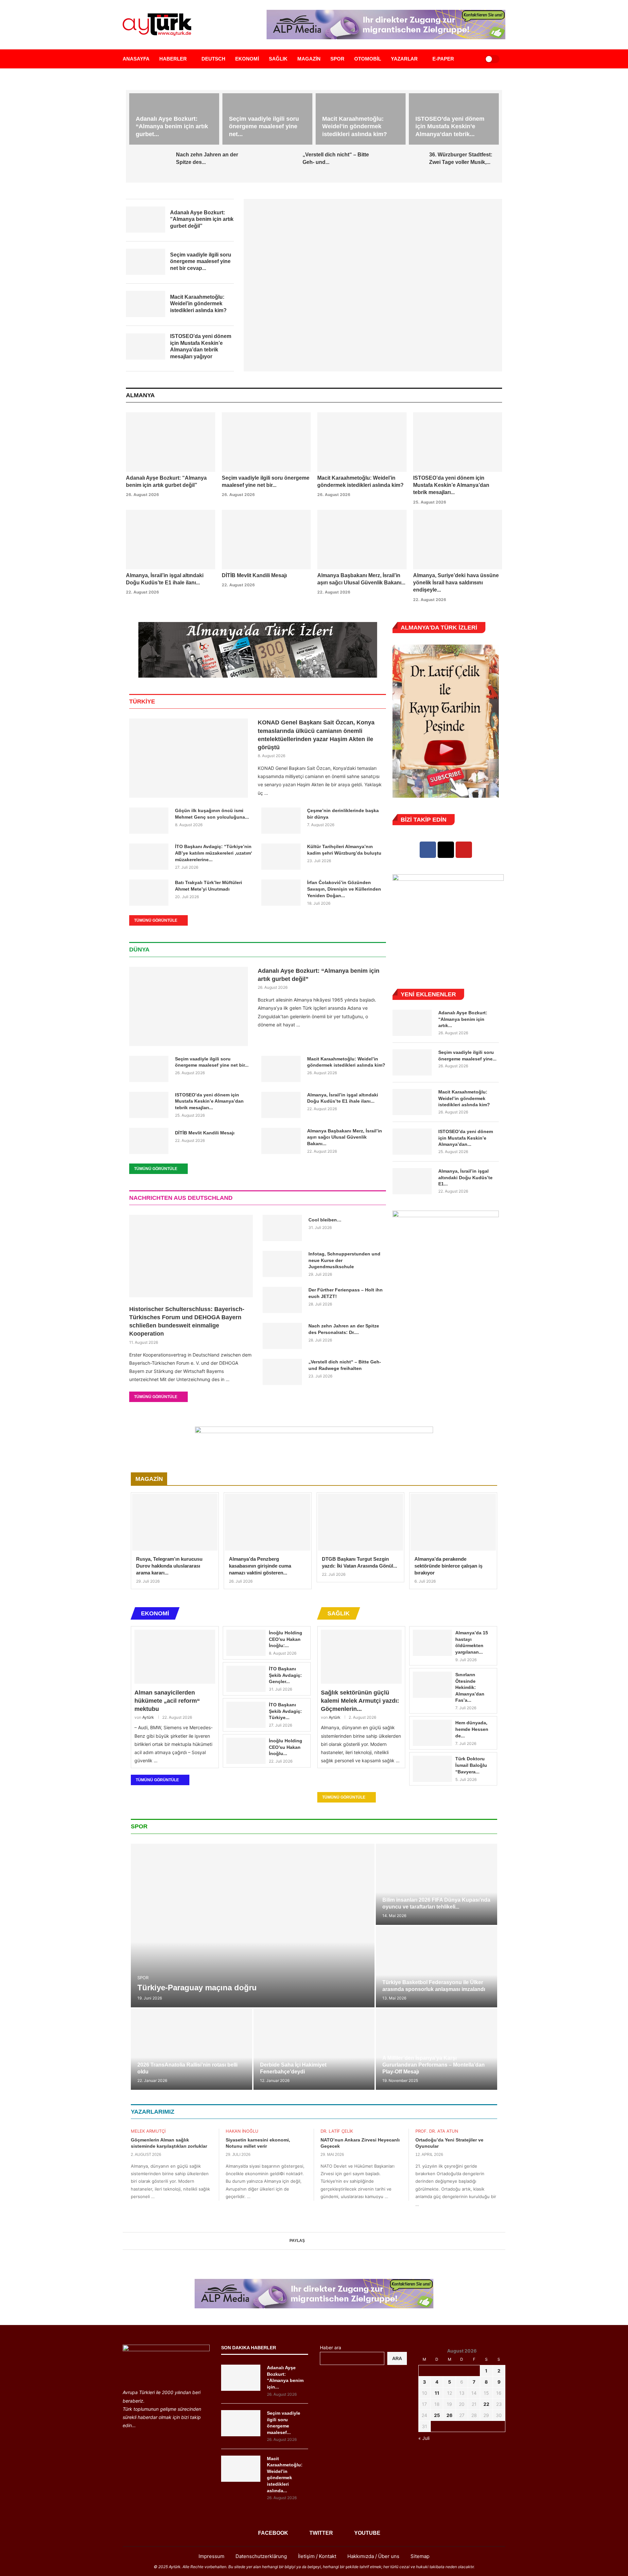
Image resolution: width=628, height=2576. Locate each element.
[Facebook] (428, 850)
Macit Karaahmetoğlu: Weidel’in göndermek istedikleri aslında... (285, 2475)
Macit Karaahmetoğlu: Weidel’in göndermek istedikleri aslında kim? (355, 126)
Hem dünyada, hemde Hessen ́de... (472, 1729)
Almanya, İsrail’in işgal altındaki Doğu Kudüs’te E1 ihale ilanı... (343, 1098)
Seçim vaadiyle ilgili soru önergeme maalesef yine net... (264, 126)
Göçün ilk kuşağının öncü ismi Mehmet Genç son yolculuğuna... (212, 814)
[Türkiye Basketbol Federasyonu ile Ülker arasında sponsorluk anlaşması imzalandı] (436, 1967)
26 (449, 2415)
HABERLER (173, 59)
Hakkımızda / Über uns (373, 2556)
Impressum (211, 2556)
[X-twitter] (446, 850)
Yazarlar (404, 59)
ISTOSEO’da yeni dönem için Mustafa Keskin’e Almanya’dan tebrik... (450, 126)
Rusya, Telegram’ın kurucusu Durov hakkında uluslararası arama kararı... (169, 1566)
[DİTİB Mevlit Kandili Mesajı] (266, 540)
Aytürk (148, 1717)
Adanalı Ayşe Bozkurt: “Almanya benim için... (285, 2377)
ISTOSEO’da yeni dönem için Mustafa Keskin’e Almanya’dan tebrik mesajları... (451, 485)
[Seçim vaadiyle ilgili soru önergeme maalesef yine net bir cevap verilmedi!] (266, 442)
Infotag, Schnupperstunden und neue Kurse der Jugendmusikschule (344, 1260)
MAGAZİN (309, 59)
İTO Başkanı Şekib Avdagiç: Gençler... (285, 1675)
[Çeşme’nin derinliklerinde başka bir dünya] (281, 821)
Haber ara (331, 2347)
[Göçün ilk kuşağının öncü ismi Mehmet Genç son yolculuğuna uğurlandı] (149, 821)
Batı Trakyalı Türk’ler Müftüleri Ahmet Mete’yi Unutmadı (209, 886)
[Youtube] (464, 850)
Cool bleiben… (325, 1220)
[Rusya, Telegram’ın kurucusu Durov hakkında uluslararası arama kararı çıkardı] (175, 1522)
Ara (397, 2358)
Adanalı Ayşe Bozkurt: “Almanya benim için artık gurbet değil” (319, 975)
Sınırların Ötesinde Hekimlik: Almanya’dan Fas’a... (470, 1687)
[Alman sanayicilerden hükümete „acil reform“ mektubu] (175, 1657)
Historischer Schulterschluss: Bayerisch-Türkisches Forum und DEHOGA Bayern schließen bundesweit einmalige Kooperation (187, 1322)
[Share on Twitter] (314, 2241)
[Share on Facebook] (308, 2241)
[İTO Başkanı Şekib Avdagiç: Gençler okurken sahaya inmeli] (246, 1679)
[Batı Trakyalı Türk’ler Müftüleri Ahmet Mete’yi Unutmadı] (149, 893)
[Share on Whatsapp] (327, 2241)
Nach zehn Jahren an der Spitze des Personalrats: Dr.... (344, 1329)
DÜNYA (139, 950)
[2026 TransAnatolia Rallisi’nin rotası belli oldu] (192, 2049)
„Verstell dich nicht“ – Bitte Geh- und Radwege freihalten (345, 1365)
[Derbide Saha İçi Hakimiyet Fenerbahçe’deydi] (314, 2049)
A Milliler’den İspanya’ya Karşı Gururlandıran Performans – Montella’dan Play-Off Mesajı (434, 2065)
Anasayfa (136, 59)
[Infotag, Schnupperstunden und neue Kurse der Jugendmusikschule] (282, 1264)
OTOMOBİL (368, 59)
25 (437, 2415)
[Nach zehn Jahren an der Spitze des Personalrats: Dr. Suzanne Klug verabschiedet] (150, 165)
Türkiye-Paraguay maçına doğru (197, 1988)
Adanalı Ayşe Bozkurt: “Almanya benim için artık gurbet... (172, 126)
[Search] (472, 59)
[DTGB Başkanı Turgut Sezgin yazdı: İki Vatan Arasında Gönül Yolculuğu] (361, 1522)
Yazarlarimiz (153, 2112)
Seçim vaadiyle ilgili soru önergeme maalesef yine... (467, 1056)
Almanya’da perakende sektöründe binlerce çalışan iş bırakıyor (448, 1566)
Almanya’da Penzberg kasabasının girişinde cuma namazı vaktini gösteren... (260, 1566)
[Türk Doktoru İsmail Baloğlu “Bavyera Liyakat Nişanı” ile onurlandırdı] (432, 1769)
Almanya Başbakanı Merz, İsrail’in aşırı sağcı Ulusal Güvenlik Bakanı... (345, 1137)
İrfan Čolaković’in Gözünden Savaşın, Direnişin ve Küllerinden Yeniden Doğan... (344, 889)
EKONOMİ (247, 59)
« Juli (424, 2438)
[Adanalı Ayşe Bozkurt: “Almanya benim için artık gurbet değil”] (373, 285)
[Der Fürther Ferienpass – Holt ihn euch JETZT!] (282, 1300)
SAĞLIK (278, 59)
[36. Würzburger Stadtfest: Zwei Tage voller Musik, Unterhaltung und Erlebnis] (403, 165)
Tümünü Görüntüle (156, 920)
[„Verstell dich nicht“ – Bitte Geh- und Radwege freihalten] (277, 165)
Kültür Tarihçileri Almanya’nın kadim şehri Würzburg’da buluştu (344, 850)
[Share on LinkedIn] (321, 2241)
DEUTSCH (213, 59)
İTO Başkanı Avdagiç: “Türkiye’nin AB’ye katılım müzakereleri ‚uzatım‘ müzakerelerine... (214, 853)
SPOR (337, 59)
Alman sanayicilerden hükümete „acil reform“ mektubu (167, 1701)
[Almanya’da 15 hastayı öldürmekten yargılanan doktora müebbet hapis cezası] (432, 1643)
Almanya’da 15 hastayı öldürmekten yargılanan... (472, 1642)
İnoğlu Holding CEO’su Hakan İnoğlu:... (286, 1639)
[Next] (500, 396)
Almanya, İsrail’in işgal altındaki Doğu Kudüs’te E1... (465, 1177)
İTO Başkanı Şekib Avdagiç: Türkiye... (285, 1711)
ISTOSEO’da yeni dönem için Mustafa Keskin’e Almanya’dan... (466, 1138)
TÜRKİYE (142, 702)
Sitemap (420, 2556)
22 (486, 2404)
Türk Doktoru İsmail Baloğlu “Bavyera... (471, 1765)
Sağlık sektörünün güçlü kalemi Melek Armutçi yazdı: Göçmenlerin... (360, 1701)
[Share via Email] (334, 2241)
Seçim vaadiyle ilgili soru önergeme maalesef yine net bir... (212, 1062)
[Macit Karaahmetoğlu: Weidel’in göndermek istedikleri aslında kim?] (362, 442)
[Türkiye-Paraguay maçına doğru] (253, 1926)
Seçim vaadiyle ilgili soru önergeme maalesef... (284, 2423)
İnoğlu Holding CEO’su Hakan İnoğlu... (286, 1747)
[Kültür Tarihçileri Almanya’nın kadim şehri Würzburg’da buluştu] (281, 857)
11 (437, 2393)
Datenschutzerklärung (261, 2556)
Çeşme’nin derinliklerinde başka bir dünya (343, 814)
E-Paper (443, 59)
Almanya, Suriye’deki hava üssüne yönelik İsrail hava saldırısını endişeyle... (456, 583)
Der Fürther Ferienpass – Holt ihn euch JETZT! (346, 1293)
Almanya (140, 395)
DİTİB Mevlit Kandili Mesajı (254, 575)
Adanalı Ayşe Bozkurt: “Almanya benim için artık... (463, 1019)
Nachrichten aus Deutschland (181, 1198)
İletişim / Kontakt (317, 2556)
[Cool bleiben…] (282, 1228)
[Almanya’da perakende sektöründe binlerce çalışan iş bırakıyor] (453, 1522)
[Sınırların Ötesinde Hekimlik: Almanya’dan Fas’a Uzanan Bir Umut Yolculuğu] (432, 1685)
